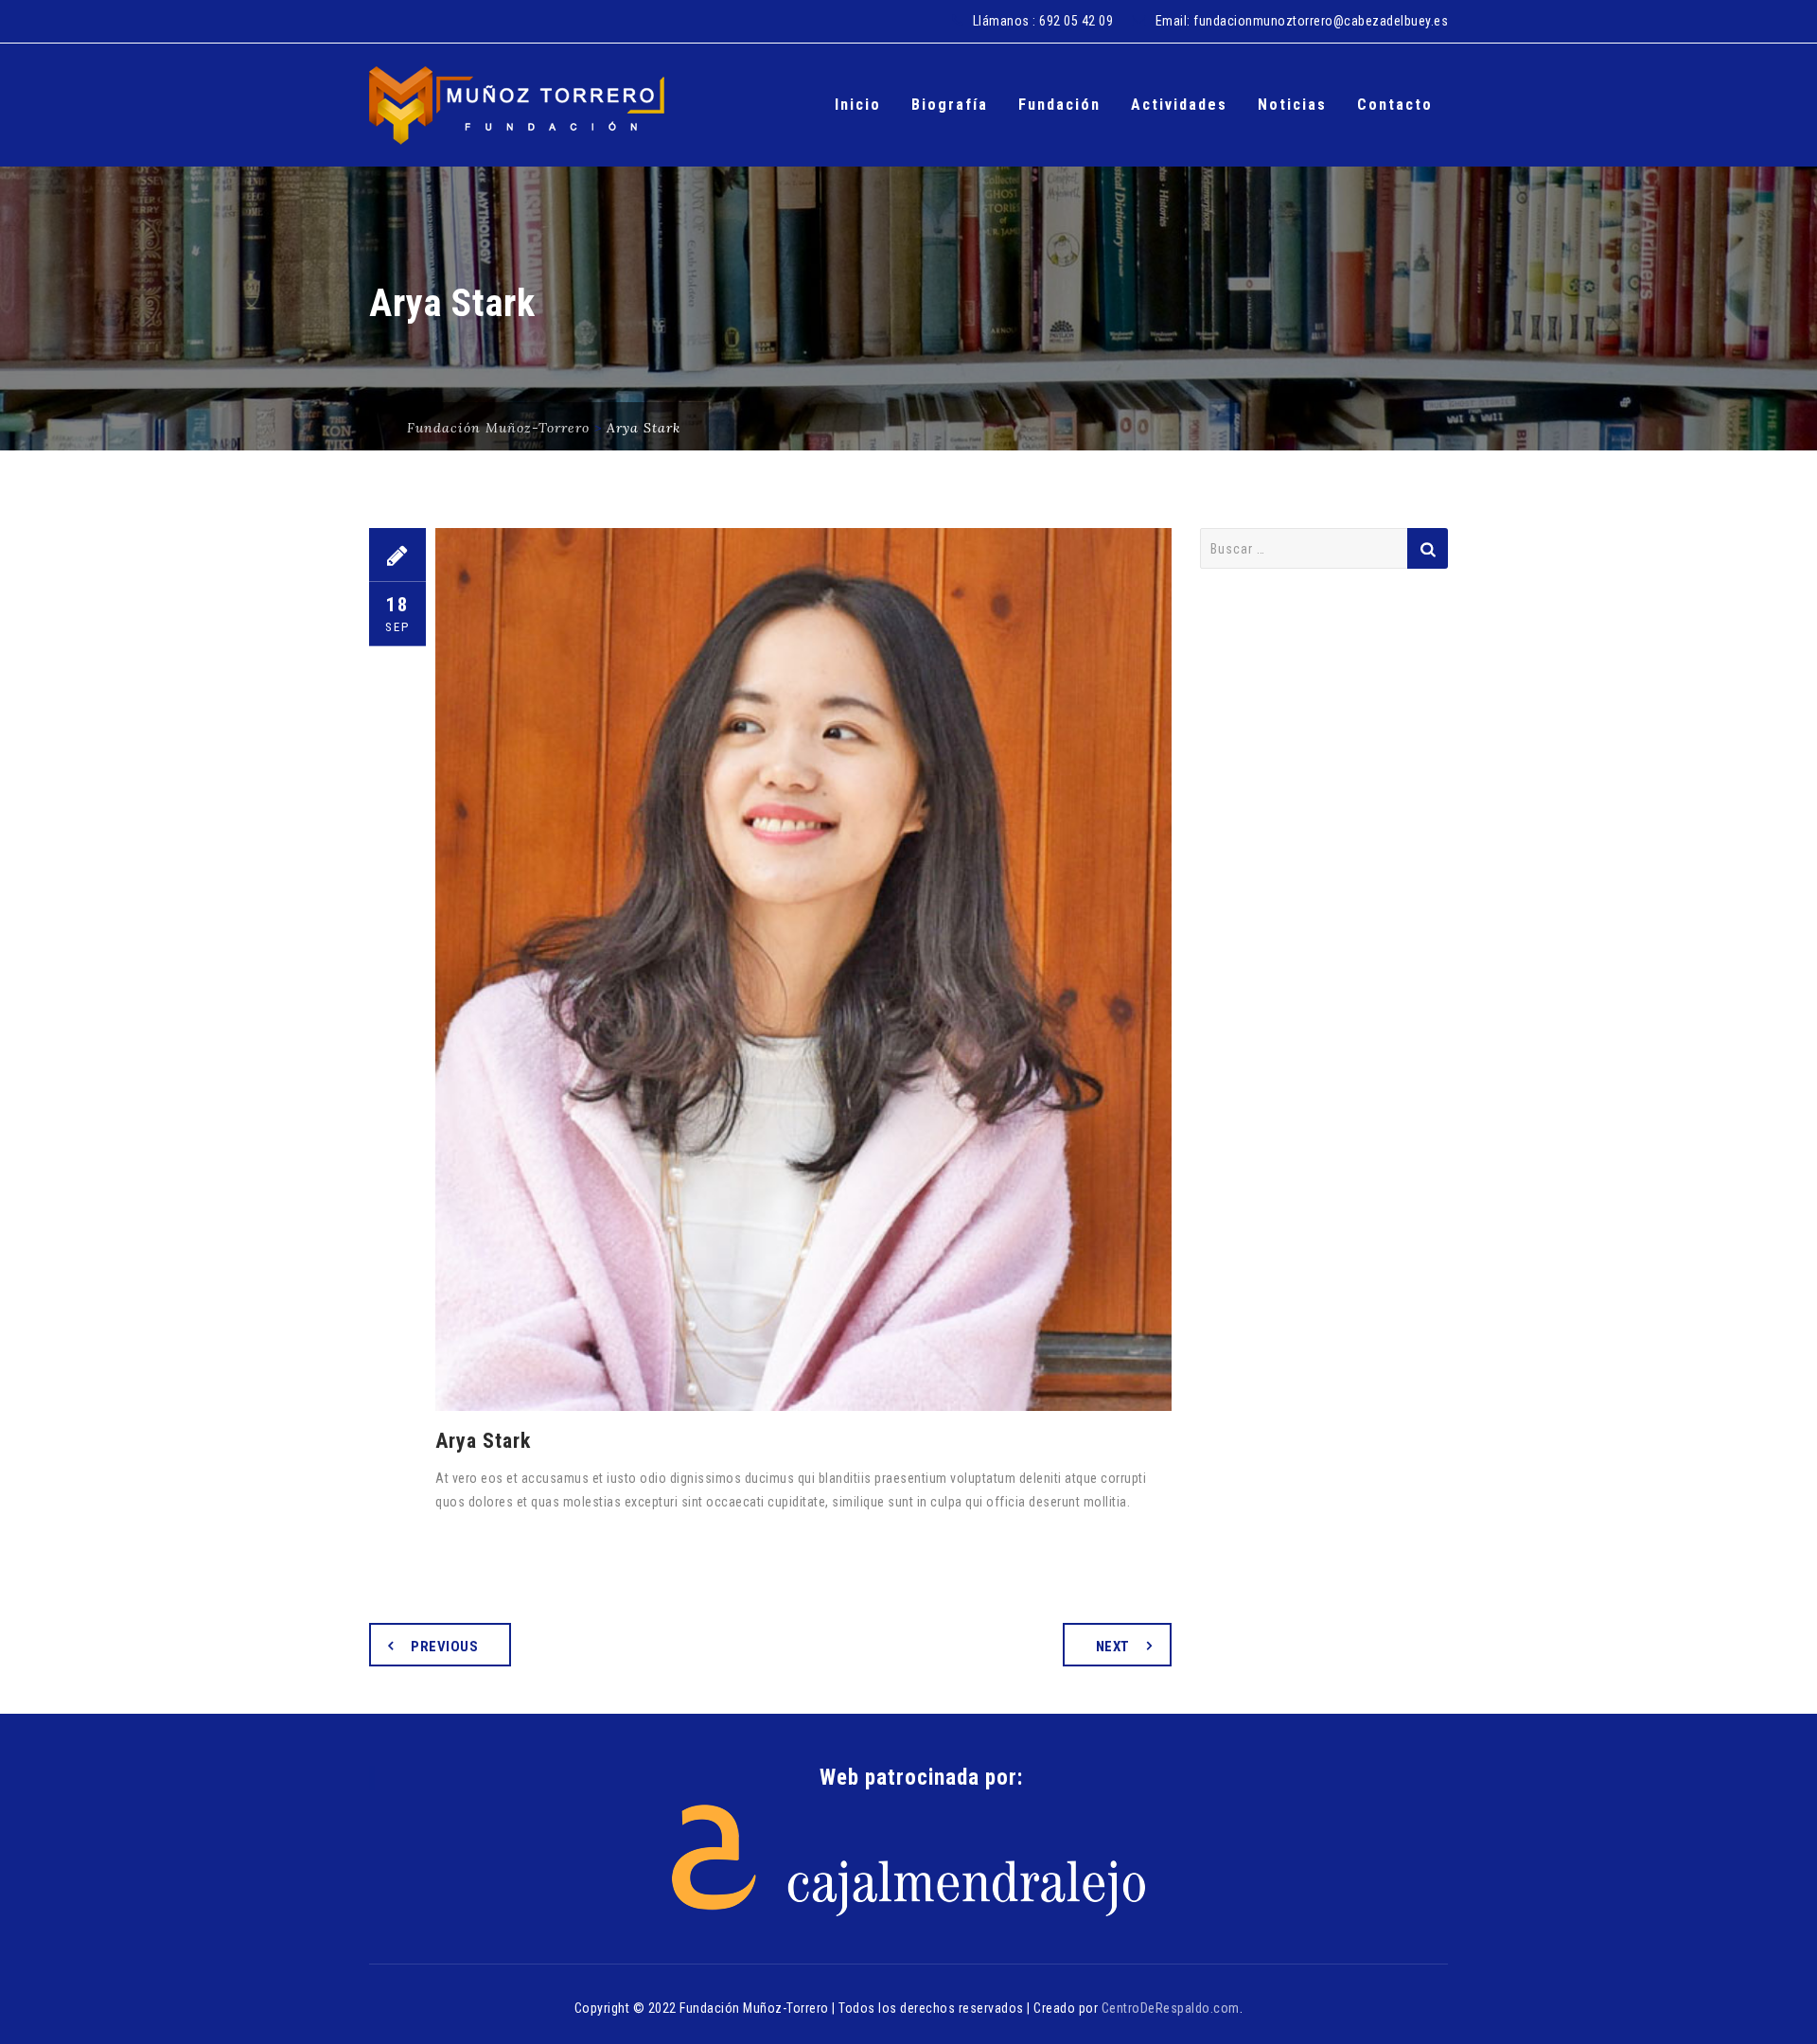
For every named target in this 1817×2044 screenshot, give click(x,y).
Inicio (858, 105)
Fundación (1059, 105)
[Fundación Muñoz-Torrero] (517, 105)
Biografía (950, 105)
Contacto (1395, 105)
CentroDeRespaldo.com (1171, 2008)
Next (1113, 1647)
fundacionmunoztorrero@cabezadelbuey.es (1321, 21)
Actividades (1179, 105)
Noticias (1292, 105)
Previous (444, 1647)
